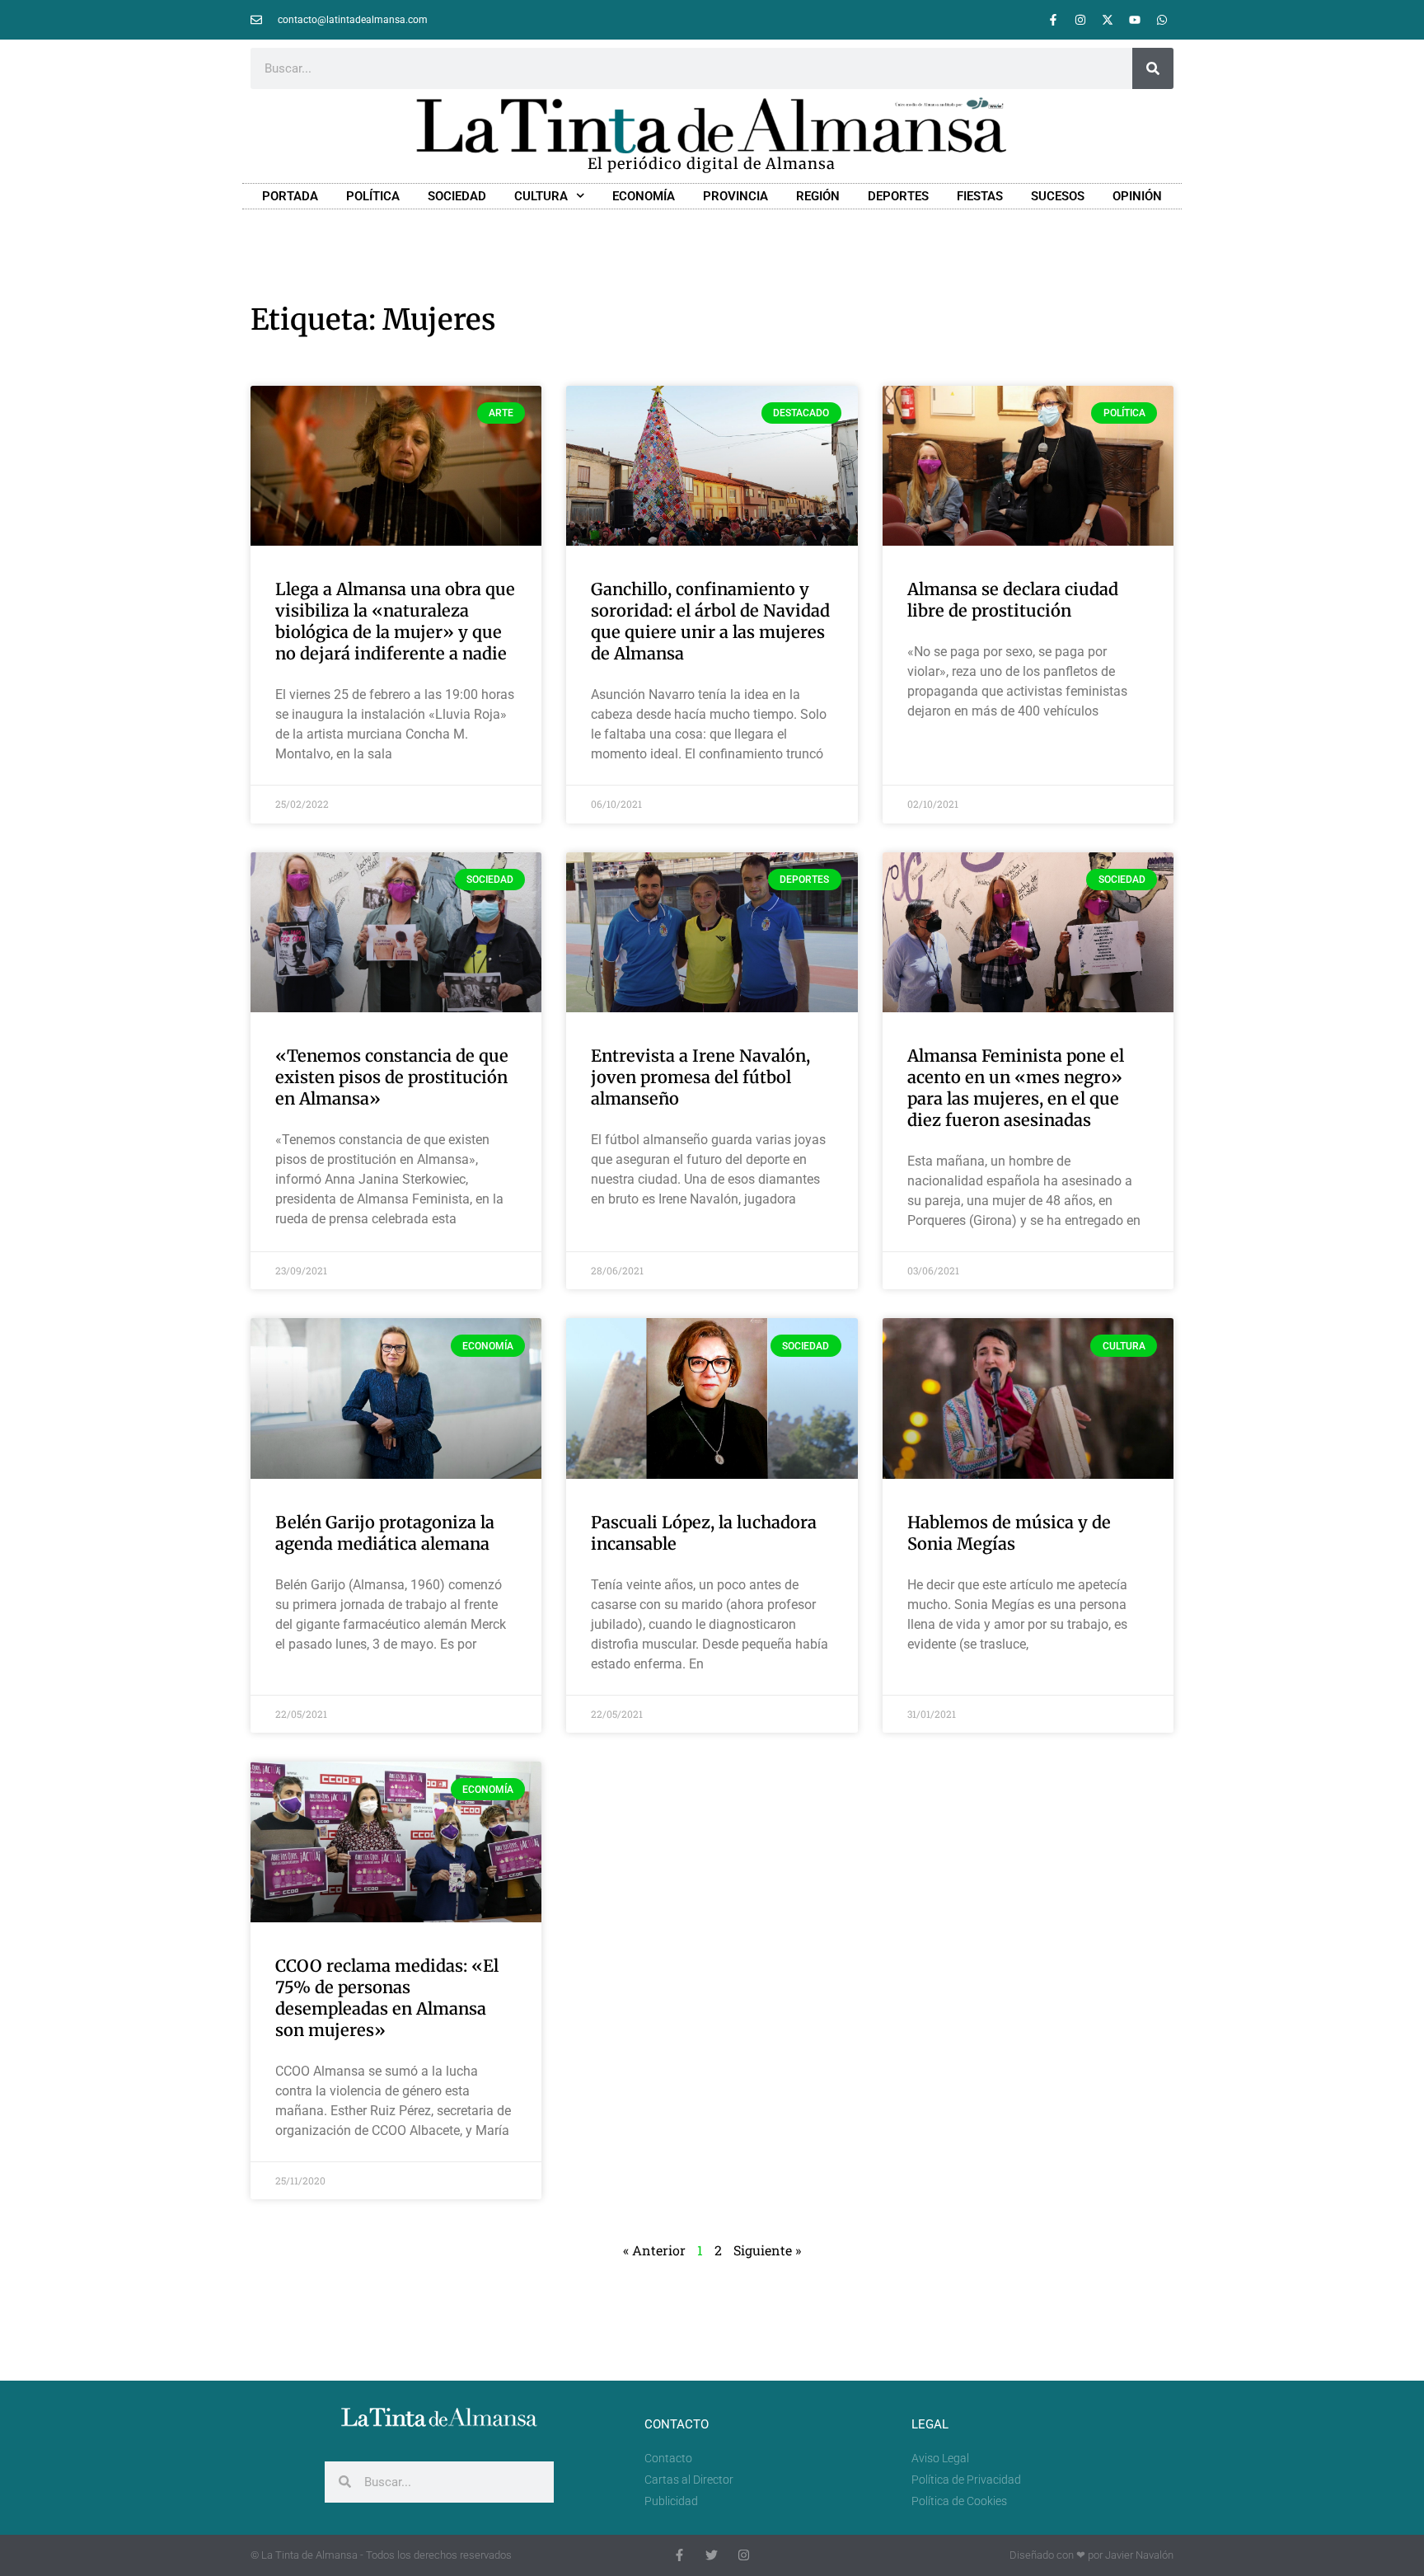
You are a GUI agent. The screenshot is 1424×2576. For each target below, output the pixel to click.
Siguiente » (767, 2250)
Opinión (1137, 196)
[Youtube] (1135, 20)
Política (373, 196)
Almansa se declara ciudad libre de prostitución (1013, 600)
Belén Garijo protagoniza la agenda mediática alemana (385, 1533)
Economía (644, 196)
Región (818, 196)
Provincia (735, 196)
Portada (290, 196)
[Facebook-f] (1053, 20)
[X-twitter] (1108, 20)
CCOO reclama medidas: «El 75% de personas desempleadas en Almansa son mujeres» (387, 1998)
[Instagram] (1080, 20)
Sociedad (457, 196)
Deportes (898, 196)
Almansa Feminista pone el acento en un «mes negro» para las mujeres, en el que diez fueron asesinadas (1016, 1088)
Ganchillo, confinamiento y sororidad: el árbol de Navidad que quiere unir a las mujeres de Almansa (710, 621)
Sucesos (1058, 196)
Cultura (541, 196)
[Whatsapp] (1162, 20)
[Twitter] (712, 2555)
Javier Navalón (1139, 2555)
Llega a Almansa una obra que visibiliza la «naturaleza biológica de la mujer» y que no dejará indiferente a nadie (395, 621)
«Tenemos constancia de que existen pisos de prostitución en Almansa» (392, 1077)
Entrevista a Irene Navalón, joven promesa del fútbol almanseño (700, 1077)
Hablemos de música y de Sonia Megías (1009, 1533)
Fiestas (980, 196)
